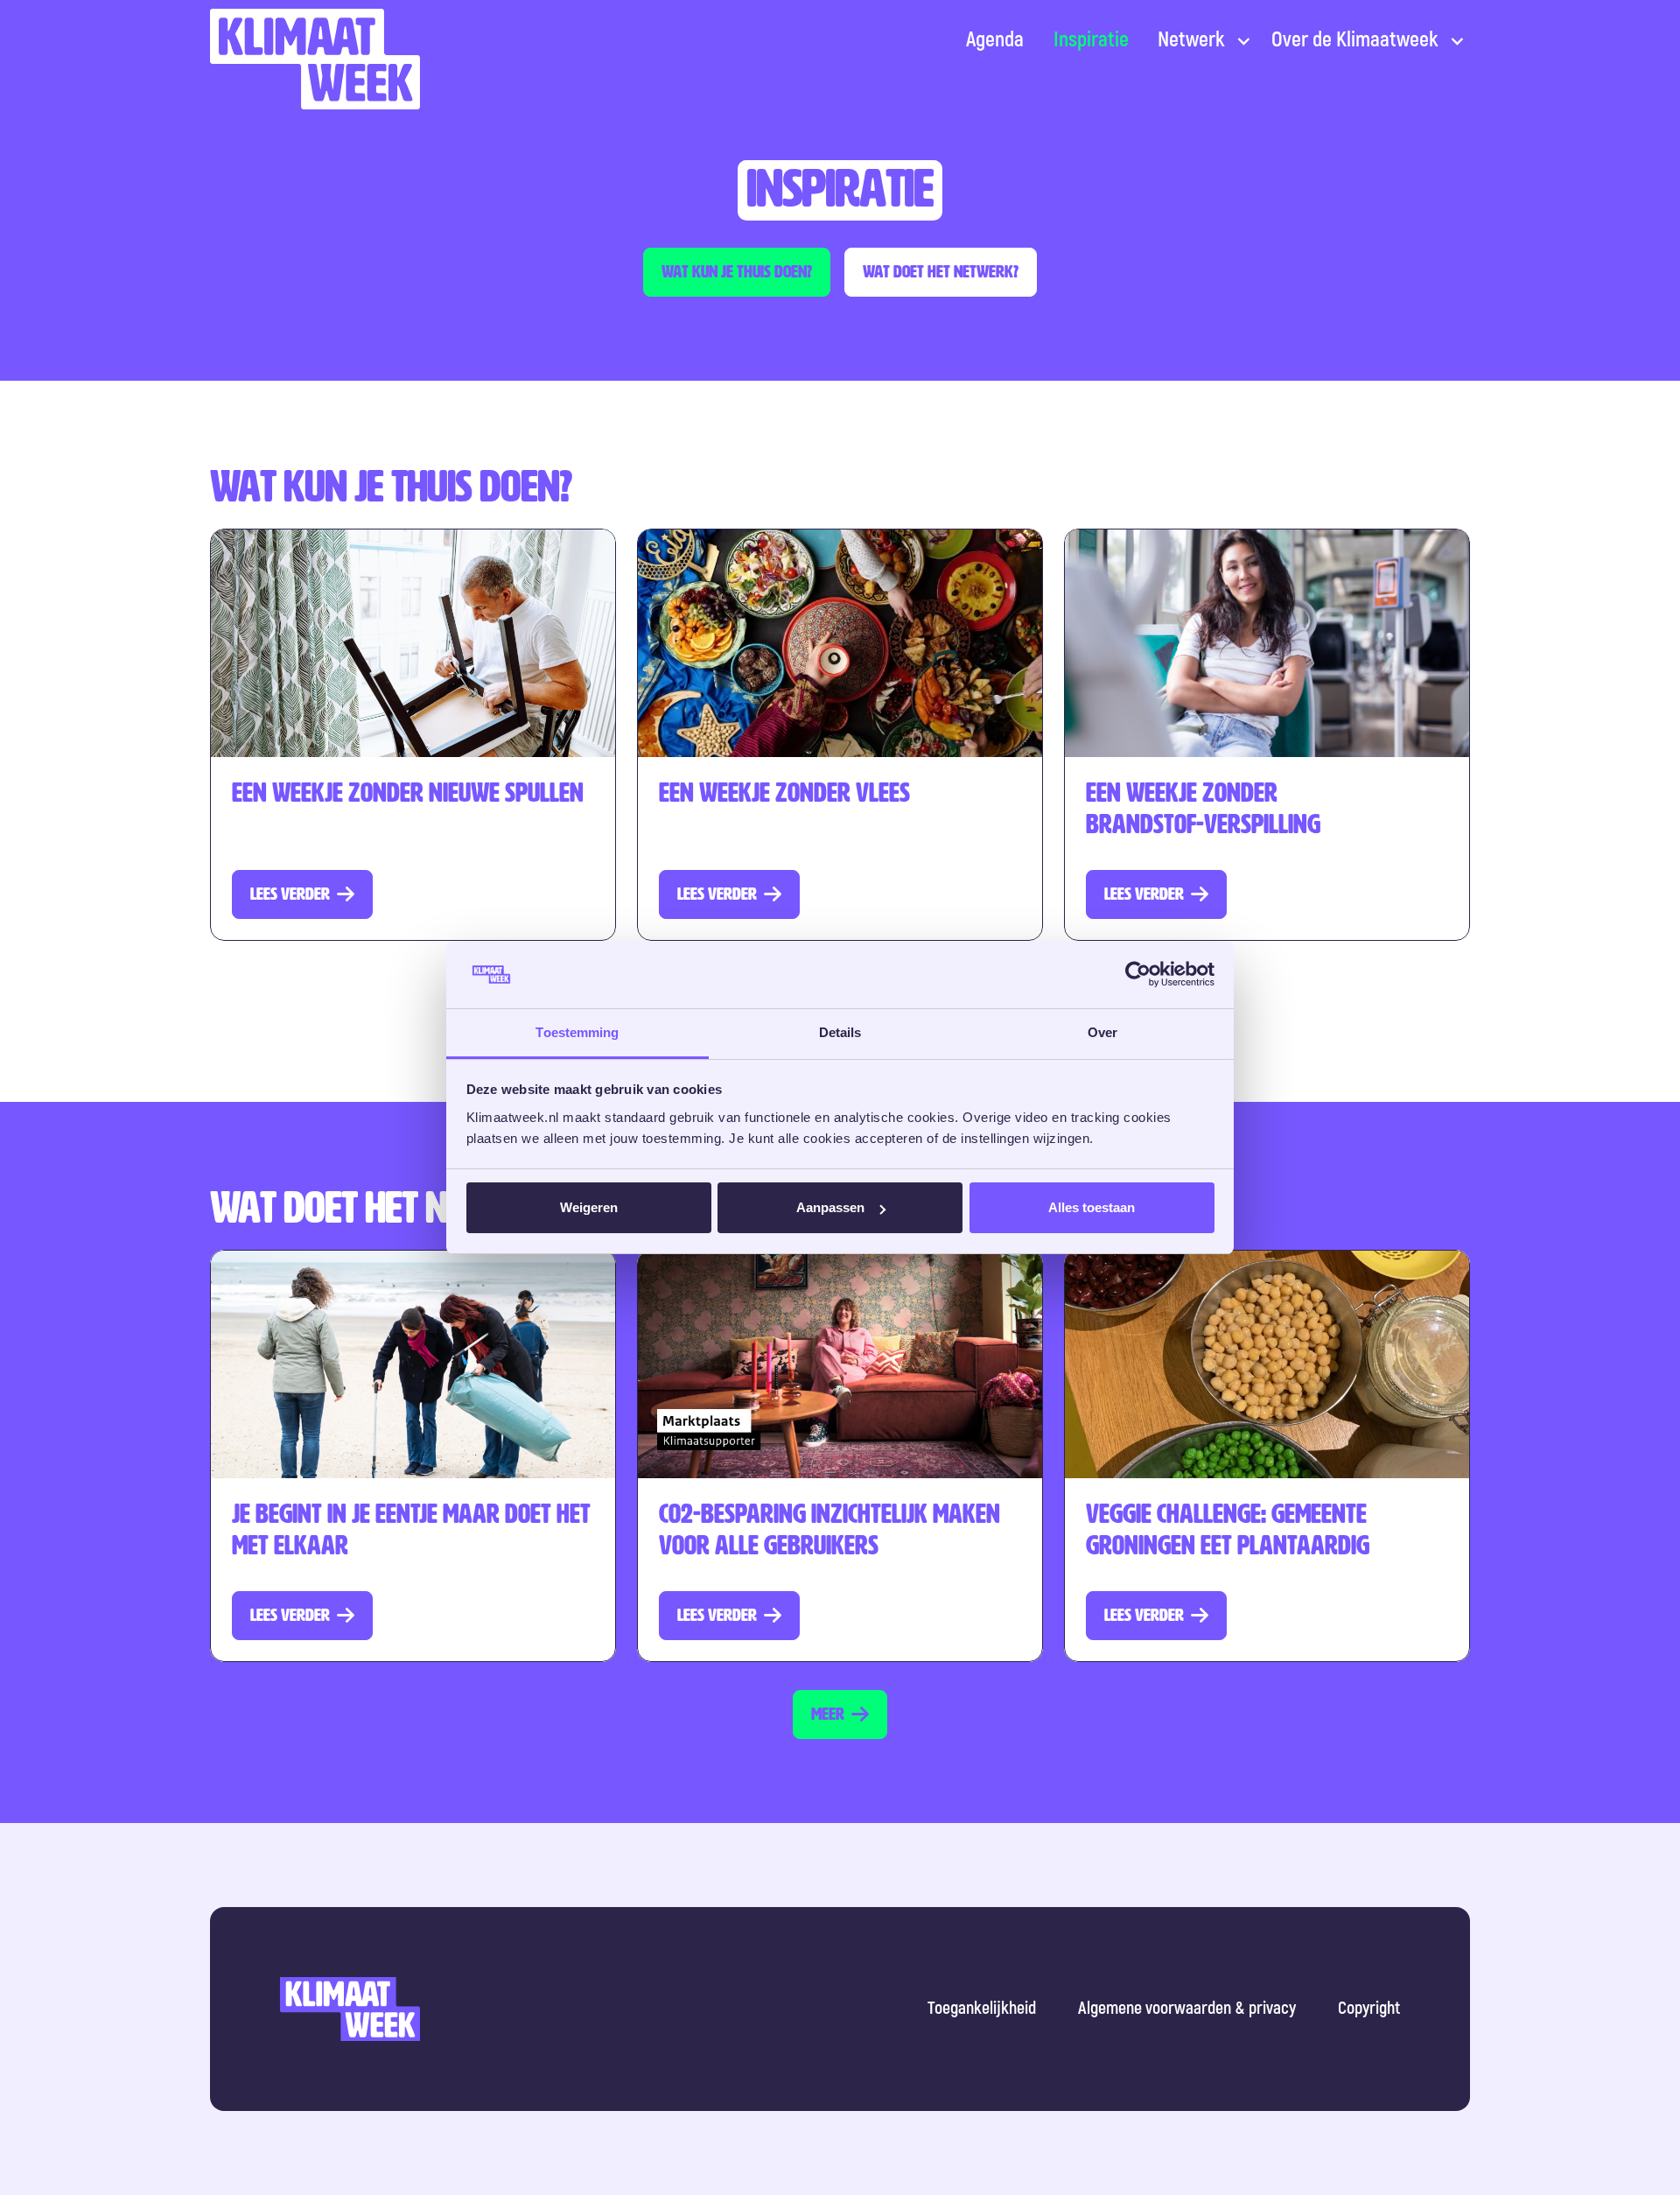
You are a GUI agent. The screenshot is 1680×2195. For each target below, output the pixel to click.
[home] (315, 59)
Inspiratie (1091, 40)
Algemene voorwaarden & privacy (1187, 2008)
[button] (1200, 40)
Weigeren (589, 1207)
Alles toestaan (1092, 1207)
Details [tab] (840, 1032)
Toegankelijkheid (982, 2008)
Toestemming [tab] (577, 1032)
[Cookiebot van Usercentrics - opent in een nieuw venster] (1138, 975)
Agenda (995, 40)
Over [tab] (1102, 1032)
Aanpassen (830, 1207)
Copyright (1369, 2008)
